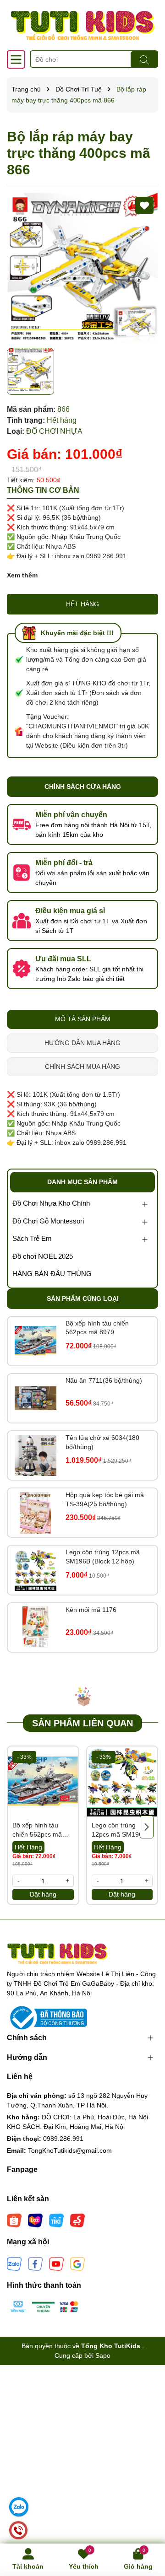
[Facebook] (35, 2263)
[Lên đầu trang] (147, 2521)
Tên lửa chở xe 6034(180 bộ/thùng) (102, 1442)
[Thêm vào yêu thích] (144, 205)
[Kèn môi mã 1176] (36, 1627)
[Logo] (82, 25)
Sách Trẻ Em (32, 1238)
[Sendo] (77, 2220)
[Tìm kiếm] (144, 59)
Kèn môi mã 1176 (91, 1610)
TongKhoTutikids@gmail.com (70, 2150)
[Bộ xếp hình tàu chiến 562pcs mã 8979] (36, 1341)
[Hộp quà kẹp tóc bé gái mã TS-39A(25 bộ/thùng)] (36, 1513)
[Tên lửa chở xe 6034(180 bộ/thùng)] (36, 1456)
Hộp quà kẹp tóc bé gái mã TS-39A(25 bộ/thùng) (105, 1499)
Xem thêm (22, 575)
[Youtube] (56, 2263)
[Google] (77, 2263)
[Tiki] (56, 2220)
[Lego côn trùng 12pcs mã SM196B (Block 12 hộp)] (36, 1570)
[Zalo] (14, 2263)
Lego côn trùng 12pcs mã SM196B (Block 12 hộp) (103, 1557)
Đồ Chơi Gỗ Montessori (48, 1221)
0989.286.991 (63, 2139)
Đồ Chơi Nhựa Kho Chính (51, 1203)
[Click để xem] (82, 268)
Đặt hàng (43, 1894)
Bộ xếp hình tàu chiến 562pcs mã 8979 (97, 1328)
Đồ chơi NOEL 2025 (43, 1256)
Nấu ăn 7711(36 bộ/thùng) (104, 1380)
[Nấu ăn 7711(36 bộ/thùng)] (36, 1398)
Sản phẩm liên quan (82, 1723)
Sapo (103, 2355)
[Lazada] (35, 2220)
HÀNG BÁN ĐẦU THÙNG (52, 1274)
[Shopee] (14, 2220)
